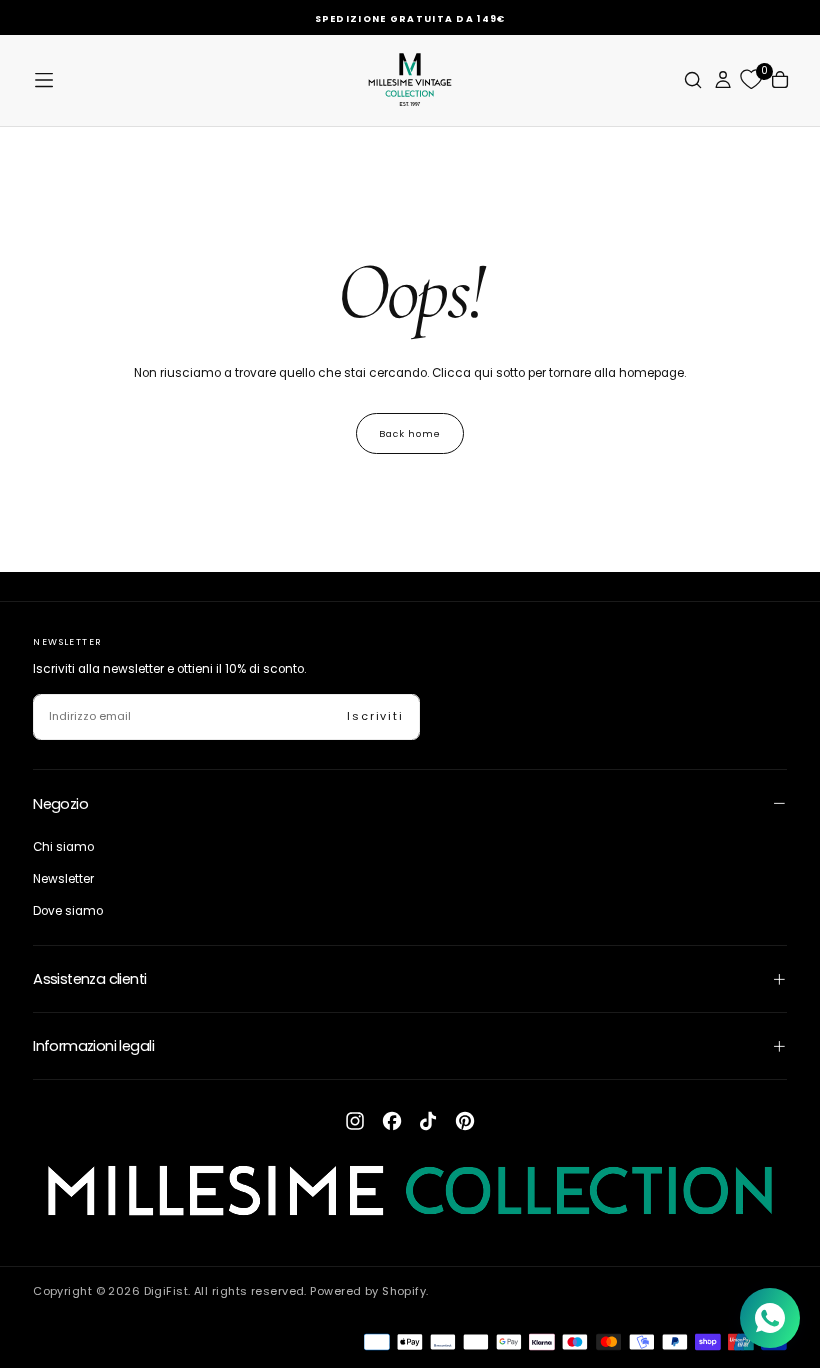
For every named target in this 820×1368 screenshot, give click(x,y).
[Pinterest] (465, 1121)
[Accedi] (723, 79)
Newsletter (63, 879)
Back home (409, 433)
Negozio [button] (60, 804)
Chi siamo (63, 847)
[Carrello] (780, 79)
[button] (44, 80)
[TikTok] (428, 1121)
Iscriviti (375, 716)
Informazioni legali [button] (93, 1046)
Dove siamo (68, 911)
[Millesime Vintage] (410, 1191)
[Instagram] (355, 1121)
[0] (751, 80)
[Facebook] (392, 1121)
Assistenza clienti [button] (89, 979)
